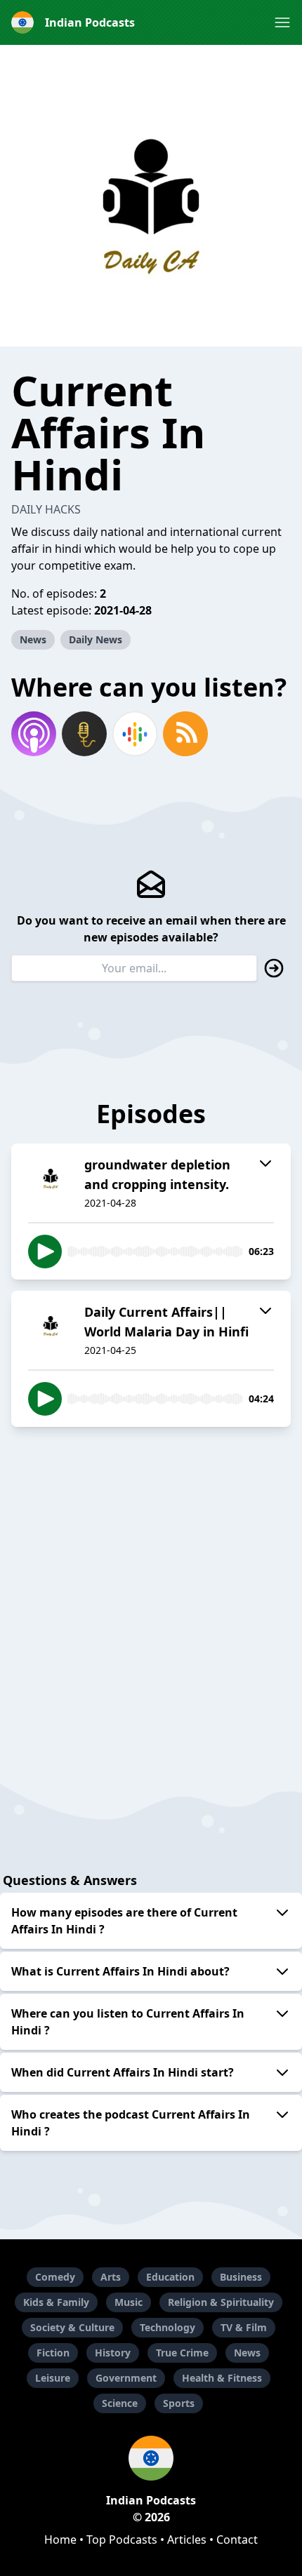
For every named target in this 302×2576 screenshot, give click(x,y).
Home (60, 2540)
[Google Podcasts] (135, 734)
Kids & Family (56, 2302)
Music (129, 2302)
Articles (187, 2540)
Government (126, 2378)
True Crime (182, 2353)
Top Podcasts (122, 2540)
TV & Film (244, 2327)
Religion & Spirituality (221, 2302)
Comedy (55, 2277)
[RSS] (185, 734)
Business (241, 2277)
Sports (179, 2403)
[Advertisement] (151, 1589)
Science (120, 2403)
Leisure (53, 2378)
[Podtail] (84, 734)
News (33, 639)
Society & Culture (72, 2327)
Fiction (53, 2353)
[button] (282, 22)
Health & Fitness (222, 2378)
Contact (237, 2540)
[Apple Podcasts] (34, 734)
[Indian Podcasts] (151, 2458)
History (113, 2353)
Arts (111, 2277)
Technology (168, 2327)
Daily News (96, 639)
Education (170, 2277)
